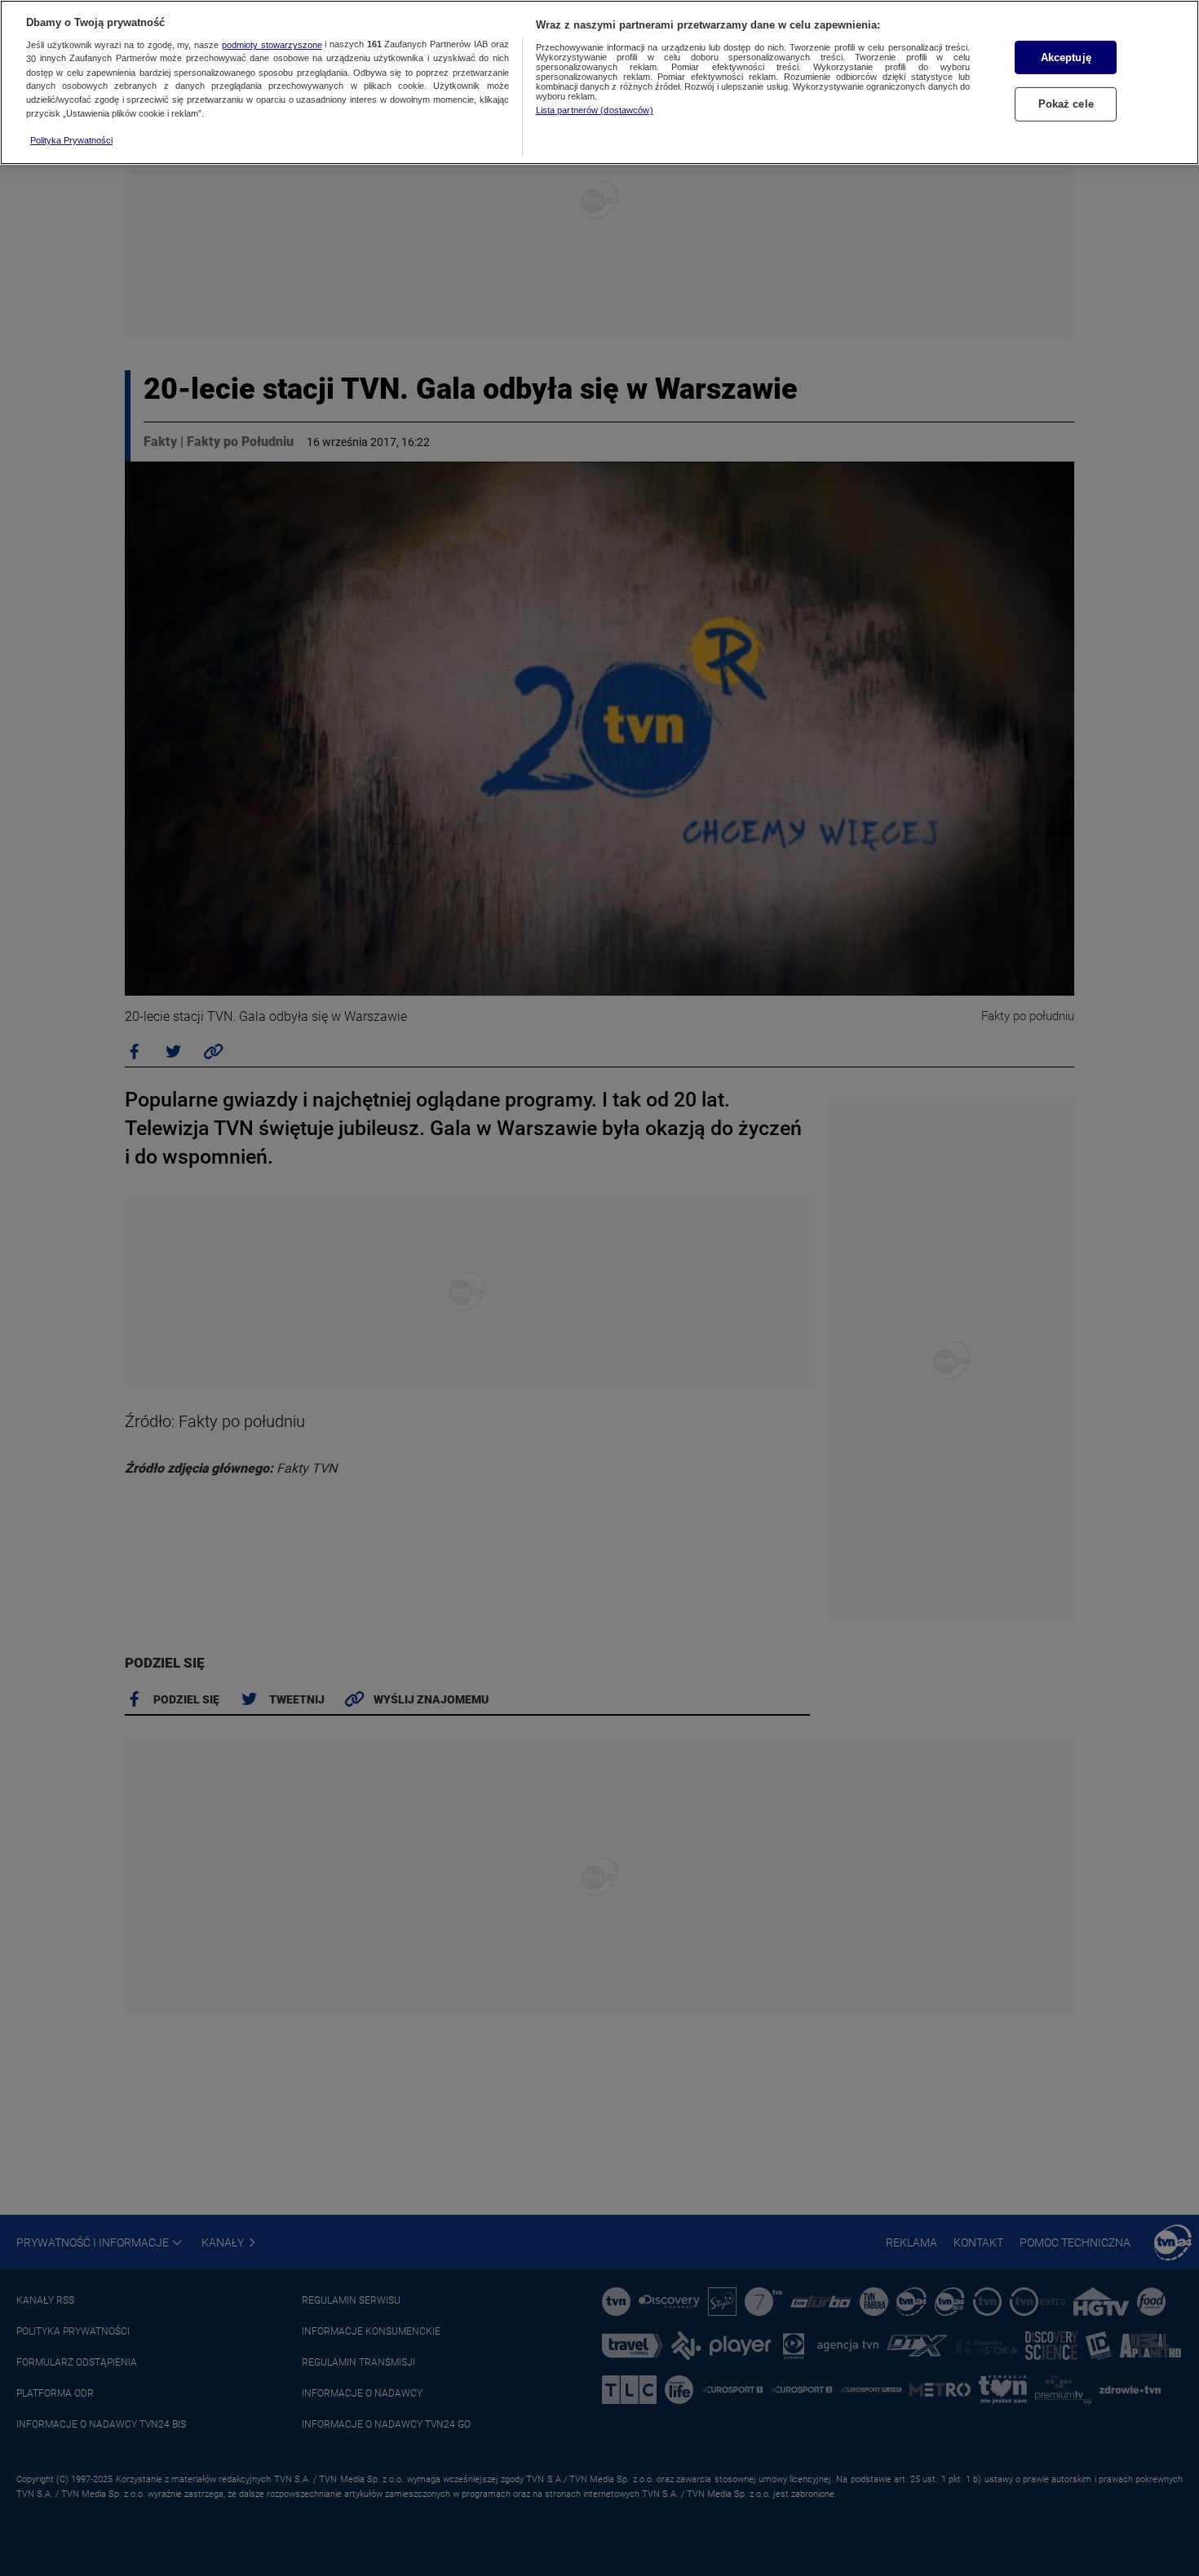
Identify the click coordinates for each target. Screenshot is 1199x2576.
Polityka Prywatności (71, 140)
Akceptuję (1066, 57)
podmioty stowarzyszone (272, 45)
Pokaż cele (1066, 105)
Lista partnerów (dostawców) (595, 110)
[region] (599, 82)
